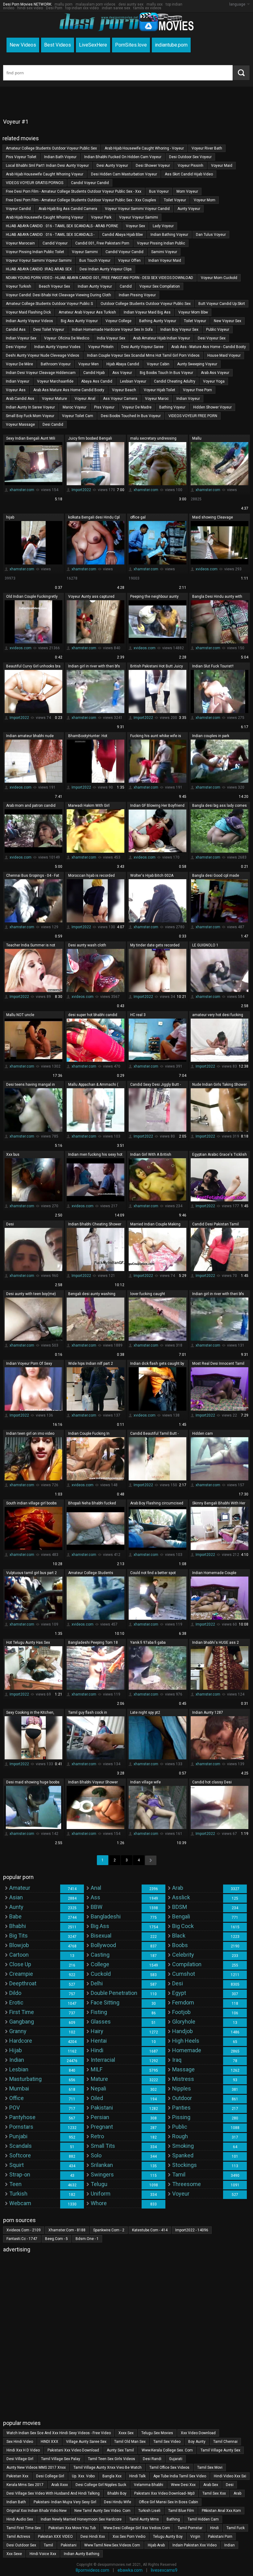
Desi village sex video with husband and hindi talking (53, 2493)
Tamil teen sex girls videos (112, 2459)
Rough (180, 2136)
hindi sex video (30, 8)
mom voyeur (187, 191)
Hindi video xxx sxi (230, 2476)
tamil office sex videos (169, 2467)
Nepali (98, 2088)
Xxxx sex (126, 2433)
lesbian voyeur (133, 381)
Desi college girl (50, 2476)
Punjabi (18, 2136)
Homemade (187, 2050)
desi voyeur (16, 347)
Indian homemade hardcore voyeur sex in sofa (112, 330)
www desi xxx (183, 2485)
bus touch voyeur (95, 260)
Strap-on (20, 2174)
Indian (17, 2060)
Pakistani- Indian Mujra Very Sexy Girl (65, 2502)
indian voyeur (18, 381)
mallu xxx (155, 4)
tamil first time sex (24, 2528)
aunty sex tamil (120, 2450)
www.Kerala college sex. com (167, 2450)
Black (179, 1936)
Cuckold (101, 1974)
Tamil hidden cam (203, 2519)
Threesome (187, 2184)
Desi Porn (54, 8)
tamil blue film (181, 2511)
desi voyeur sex (212, 338)
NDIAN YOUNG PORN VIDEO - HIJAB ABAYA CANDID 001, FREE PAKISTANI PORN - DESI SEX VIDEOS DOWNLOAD (100, 278)
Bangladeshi (106, 1916)
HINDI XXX (50, 2442)
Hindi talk (137, 2476)
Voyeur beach (124, 390)
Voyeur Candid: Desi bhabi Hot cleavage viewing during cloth (58, 295)
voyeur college (118, 321)
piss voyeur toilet (21, 157)
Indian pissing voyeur (137, 295)
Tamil (179, 2174)
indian (230, 2545)
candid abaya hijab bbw (122, 235)
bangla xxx (112, 2476)
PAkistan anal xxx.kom (221, 2511)
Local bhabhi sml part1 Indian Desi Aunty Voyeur (47, 166)
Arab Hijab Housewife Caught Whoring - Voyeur (144, 148)
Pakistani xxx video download (73, 2450)
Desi (178, 1983)
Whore (99, 2203)
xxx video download (198, 2433)
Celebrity (183, 1955)
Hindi (97, 2050)
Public (180, 2127)
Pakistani (102, 2108)
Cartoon (19, 1955)
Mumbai (19, 2088)
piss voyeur (104, 407)
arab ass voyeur (215, 373)
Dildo (15, 1993)
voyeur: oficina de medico (67, 338)
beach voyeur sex (54, 286)
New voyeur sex (228, 321)
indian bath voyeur (60, 157)
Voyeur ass (16, 390)
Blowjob (19, 1945)
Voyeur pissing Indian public (161, 243)
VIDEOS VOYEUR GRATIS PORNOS (35, 183)
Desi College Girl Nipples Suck (101, 2485)
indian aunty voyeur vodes (57, 347)
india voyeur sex (111, 338)
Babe (15, 1916)
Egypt (179, 1993)
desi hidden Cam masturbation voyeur (124, 174)
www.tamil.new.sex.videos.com (112, 2545)
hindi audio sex (20, 2519)
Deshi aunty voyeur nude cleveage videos (43, 355)
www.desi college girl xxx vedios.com (137, 2528)
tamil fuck (236, 2528)
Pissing (181, 2117)
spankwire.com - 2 (109, 2230)
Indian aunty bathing (82, 2554)
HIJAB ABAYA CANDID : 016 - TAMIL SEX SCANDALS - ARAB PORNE (62, 226)
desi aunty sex (131, 4)
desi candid (53, 425)
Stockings (185, 2165)
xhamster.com (22, 490)
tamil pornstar (190, 2528)
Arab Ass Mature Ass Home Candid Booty (69, 390)
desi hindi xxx (93, 2537)
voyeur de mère (19, 364)
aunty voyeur (189, 209)
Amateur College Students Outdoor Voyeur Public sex (51, 148)
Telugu (99, 2184)
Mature (99, 2079)
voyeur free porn (197, 390)
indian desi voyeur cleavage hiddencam (41, 373)
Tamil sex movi (210, 2467)
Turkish (18, 2194)
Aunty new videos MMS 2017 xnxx (36, 2467)
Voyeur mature (54, 399)
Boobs (180, 1945)
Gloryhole (184, 2022)
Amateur (20, 1888)
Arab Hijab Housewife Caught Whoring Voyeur (45, 174)
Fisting (99, 2012)
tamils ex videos (147, 8)
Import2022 (81, 490)
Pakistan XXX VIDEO (55, 2537)
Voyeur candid (18, 209)
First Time (22, 2012)
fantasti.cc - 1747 (22, 2239)
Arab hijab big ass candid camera (68, 209)
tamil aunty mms (144, 2519)
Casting (100, 1955)
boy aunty (197, 2442)
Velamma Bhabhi (149, 2485)
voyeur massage (20, 425)
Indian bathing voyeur (169, 235)
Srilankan (102, 2165)
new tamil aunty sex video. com (102, 2511)
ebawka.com (130, 2570)
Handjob (182, 2031)
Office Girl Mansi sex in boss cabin (168, 2502)
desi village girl (20, 2459)
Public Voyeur (218, 330)
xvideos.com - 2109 (24, 2230)
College (100, 1964)
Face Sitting (105, 2002)
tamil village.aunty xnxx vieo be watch (108, 2467)
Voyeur (181, 2194)
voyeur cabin (158, 364)
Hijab (16, 2050)
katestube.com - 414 (150, 2230)
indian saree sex (116, 8)
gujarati (176, 2459)
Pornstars (21, 2127)
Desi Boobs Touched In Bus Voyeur (131, 416)
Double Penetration (114, 1993)
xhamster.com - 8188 (67, 2230)
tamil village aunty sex (220, 2450)
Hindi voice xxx (43, 2554)
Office (17, 2098)
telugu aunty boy (168, 2537)
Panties (181, 2108)
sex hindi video (20, 2442)
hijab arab (156, 2545)
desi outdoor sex (21, 2545)
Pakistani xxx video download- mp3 (164, 2493)
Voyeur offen (129, 260)
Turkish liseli (149, 2511)
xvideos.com (207, 569)
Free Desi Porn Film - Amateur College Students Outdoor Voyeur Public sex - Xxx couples (81, 200)
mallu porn (64, 4)
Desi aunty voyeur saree (142, 347)
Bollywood (103, 1945)
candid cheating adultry (175, 381)
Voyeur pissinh (191, 166)
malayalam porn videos (95, 4)
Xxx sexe (14, 2554)
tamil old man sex (130, 2442)
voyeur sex (135, 226)
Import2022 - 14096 (192, 2230)
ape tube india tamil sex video (180, 2476)
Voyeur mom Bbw (193, 312)
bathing (173, 2519)
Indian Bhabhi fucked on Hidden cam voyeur (123, 157)
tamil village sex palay (61, 2459)
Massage (183, 2069)
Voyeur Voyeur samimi (139, 217)
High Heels (186, 2041)
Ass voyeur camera (120, 399)
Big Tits (19, 1936)
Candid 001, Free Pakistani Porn (102, 243)
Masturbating (25, 2079)
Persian (100, 2117)
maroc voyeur (75, 407)
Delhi (97, 1983)
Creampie (21, 1974)
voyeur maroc (157, 399)
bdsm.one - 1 (87, 2239)
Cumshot (184, 1974)
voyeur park (101, 217)
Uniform (101, 2194)
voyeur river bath (207, 148)
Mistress (183, 2079)
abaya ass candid (97, 381)
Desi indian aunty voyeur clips (106, 269)
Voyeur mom (205, 200)
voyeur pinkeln (101, 347)
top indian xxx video (82, 8)
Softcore (20, 2155)
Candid (126, 286)
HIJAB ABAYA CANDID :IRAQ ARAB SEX (39, 269)
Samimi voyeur (164, 252)
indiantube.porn (171, 45)
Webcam (20, 2203)
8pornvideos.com (92, 2570)
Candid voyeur (55, 243)
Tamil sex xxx (214, 2493)
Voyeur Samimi (85, 252)
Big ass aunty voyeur (79, 321)
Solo (96, 2155)
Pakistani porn (220, 2537)
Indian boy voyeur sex (179, 330)
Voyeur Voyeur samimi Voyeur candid (137, 209)
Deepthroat (23, 1983)
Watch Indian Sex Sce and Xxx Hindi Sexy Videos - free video (59, 2433)
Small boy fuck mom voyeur (30, 416)
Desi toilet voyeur (49, 330)
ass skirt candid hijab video (189, 174)
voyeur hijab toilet (160, 390)
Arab (178, 1888)
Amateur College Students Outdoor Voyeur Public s (49, 304)
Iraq (177, 2060)
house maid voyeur (224, 355)
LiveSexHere (93, 45)
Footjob (181, 2012)
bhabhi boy (117, 2493)
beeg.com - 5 (56, 2239)
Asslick (181, 1897)
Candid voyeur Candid (90, 183)
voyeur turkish (19, 286)
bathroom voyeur (56, 364)
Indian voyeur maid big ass (147, 312)
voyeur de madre (137, 407)
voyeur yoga (214, 381)
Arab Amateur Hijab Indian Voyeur (162, 338)
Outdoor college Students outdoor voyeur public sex (146, 304)
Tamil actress (18, 2537)
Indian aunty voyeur (95, 286)
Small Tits (103, 2146)
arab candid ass (20, 399)
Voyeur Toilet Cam (78, 416)
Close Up (20, 1964)
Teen (15, 2184)
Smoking (183, 2146)
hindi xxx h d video (23, 2450)
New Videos (23, 45)
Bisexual (101, 1936)
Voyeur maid (222, 166)
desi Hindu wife (118, 2502)
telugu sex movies (157, 2433)
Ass (95, 1897)
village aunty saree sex (86, 2442)
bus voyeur (159, 191)
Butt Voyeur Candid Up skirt (222, 304)
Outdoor (182, 2098)
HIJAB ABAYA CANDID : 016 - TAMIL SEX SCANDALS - (50, 235)
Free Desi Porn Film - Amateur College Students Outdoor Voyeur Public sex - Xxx (74, 191)
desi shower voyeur (153, 166)
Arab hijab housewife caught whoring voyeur (45, 217)
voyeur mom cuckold (219, 278)
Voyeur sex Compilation (160, 286)
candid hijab (94, 373)
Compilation (187, 1964)
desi (230, 2485)
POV (15, 2108)
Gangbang (22, 2022)
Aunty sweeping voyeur (197, 364)
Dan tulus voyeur (211, 235)
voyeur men (89, 364)
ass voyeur (122, 373)
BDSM (180, 1907)
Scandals (21, 2146)
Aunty (16, 1907)
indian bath (16, 2502)
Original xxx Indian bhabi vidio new (37, 2511)
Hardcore (21, 2041)
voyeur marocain (20, 243)
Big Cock (183, 1926)
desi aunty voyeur (112, 166)
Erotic (16, 2002)
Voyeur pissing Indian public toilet (35, 252)
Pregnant (102, 2127)
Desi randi (152, 2459)
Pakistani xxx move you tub (72, 2528)
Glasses (101, 2022)
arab (237, 2493)
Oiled (97, 2098)
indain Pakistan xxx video (195, 2545)
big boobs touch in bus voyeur (166, 373)
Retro (97, 2136)
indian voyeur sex (21, 338)
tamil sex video (167, 2442)
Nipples (182, 2088)
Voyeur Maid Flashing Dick (28, 312)
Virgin (195, 2537)
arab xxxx (60, 2485)
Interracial (103, 2060)
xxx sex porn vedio (129, 2537)
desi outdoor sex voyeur (190, 157)
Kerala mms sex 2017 (25, 2485)
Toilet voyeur (175, 200)
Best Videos (58, 45)
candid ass (16, 330)
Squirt (17, 2165)
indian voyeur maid (165, 260)
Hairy (97, 2031)
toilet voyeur (195, 321)
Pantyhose (22, 2117)
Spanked (183, 2155)
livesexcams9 (164, 2570)
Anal (96, 1888)
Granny (18, 2031)
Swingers (102, 2174)
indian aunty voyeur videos (29, 321)
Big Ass (100, 1926)
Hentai (99, 2041)
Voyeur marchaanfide (55, 381)
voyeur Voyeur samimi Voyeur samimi (39, 260)
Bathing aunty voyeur (158, 321)
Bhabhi (18, 1926)
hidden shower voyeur (212, 407)
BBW (97, 1907)
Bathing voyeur (172, 407)
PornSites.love (131, 45)
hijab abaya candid (123, 364)
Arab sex (211, 2485)
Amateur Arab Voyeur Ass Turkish (87, 312)
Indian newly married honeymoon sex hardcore (81, 2519)
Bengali (181, 1916)
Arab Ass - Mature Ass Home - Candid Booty (209, 347)
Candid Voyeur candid (124, 252)
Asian (16, 1897)
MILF (97, 2069)
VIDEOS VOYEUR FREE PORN (193, 416)
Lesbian (19, 2069)
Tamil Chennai (225, 2442)
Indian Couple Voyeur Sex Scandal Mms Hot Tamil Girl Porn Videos (143, 355)
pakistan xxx (17, 2476)
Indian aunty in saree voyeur (30, 407)
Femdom (183, 2002)
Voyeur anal (85, 399)
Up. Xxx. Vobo (83, 2476)
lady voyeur (163, 226)
